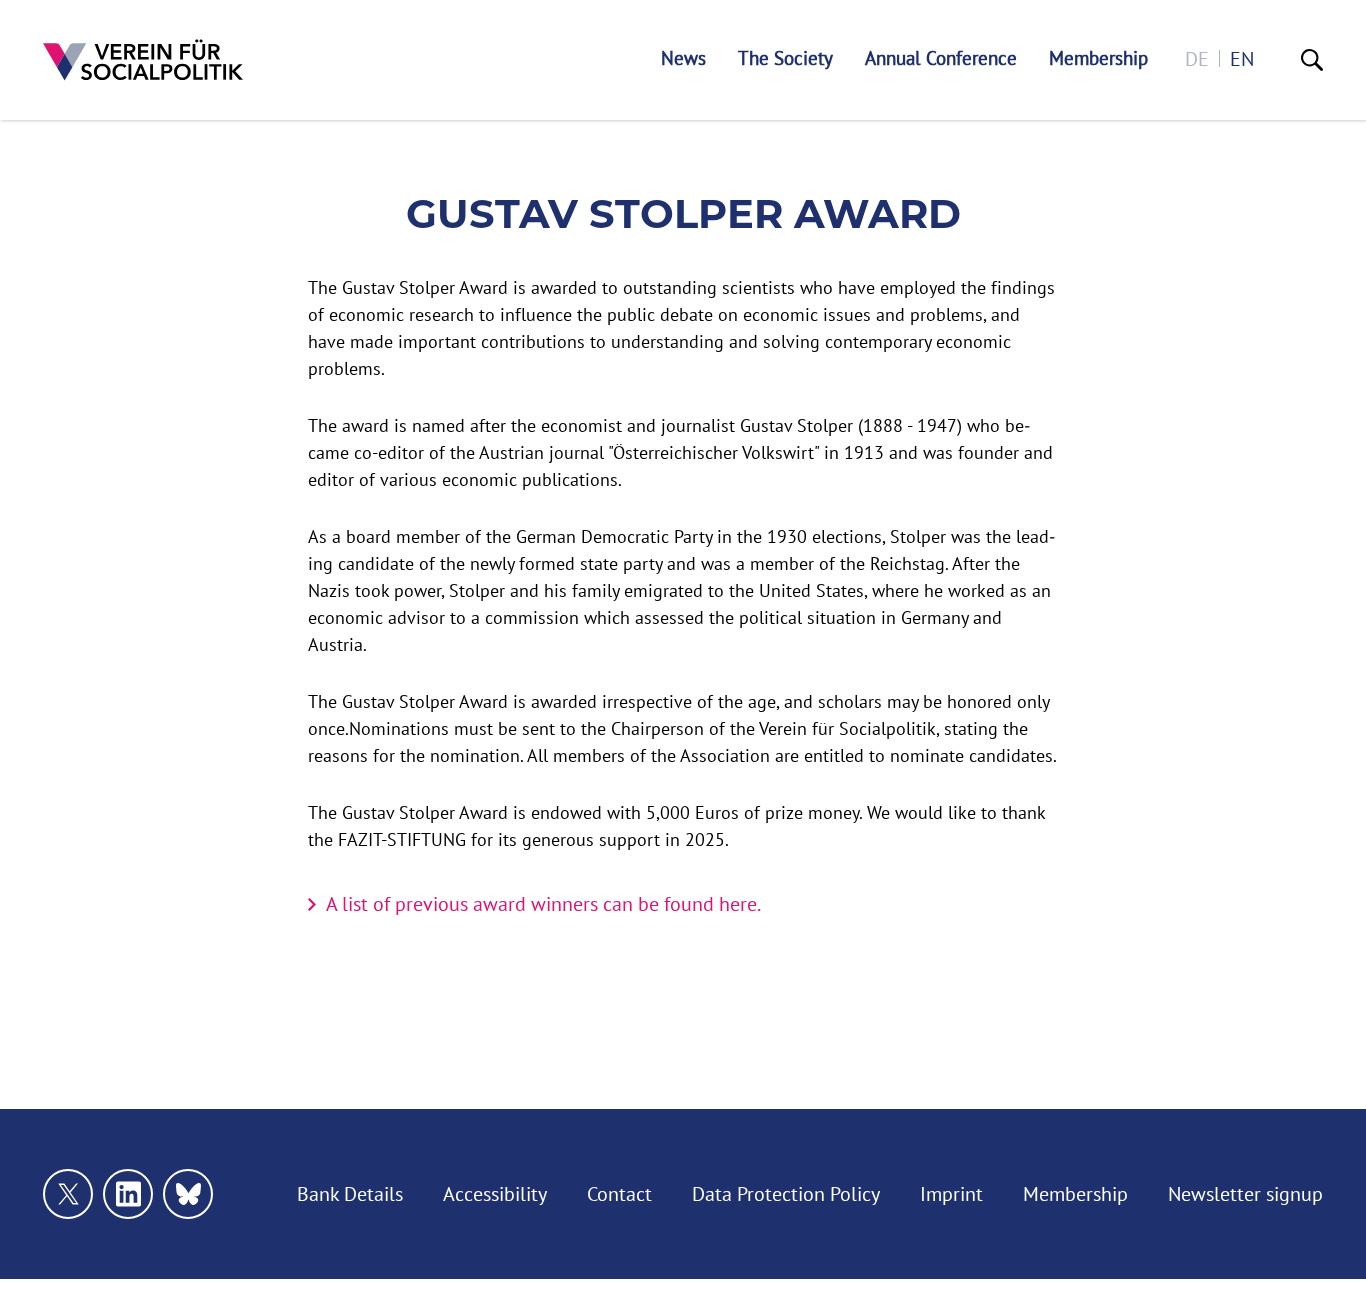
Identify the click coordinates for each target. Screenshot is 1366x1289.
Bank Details (350, 1193)
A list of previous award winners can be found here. (543, 903)
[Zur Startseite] (143, 60)
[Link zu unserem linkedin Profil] (128, 1194)
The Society (785, 58)
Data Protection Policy (786, 1193)
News (683, 58)
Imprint (951, 1193)
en (1242, 58)
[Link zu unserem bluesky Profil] (188, 1194)
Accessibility (495, 1193)
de (1197, 58)
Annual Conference (941, 58)
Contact (619, 1193)
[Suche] (1312, 60)
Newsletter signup (1245, 1193)
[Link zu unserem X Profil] (68, 1194)
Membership (1098, 58)
